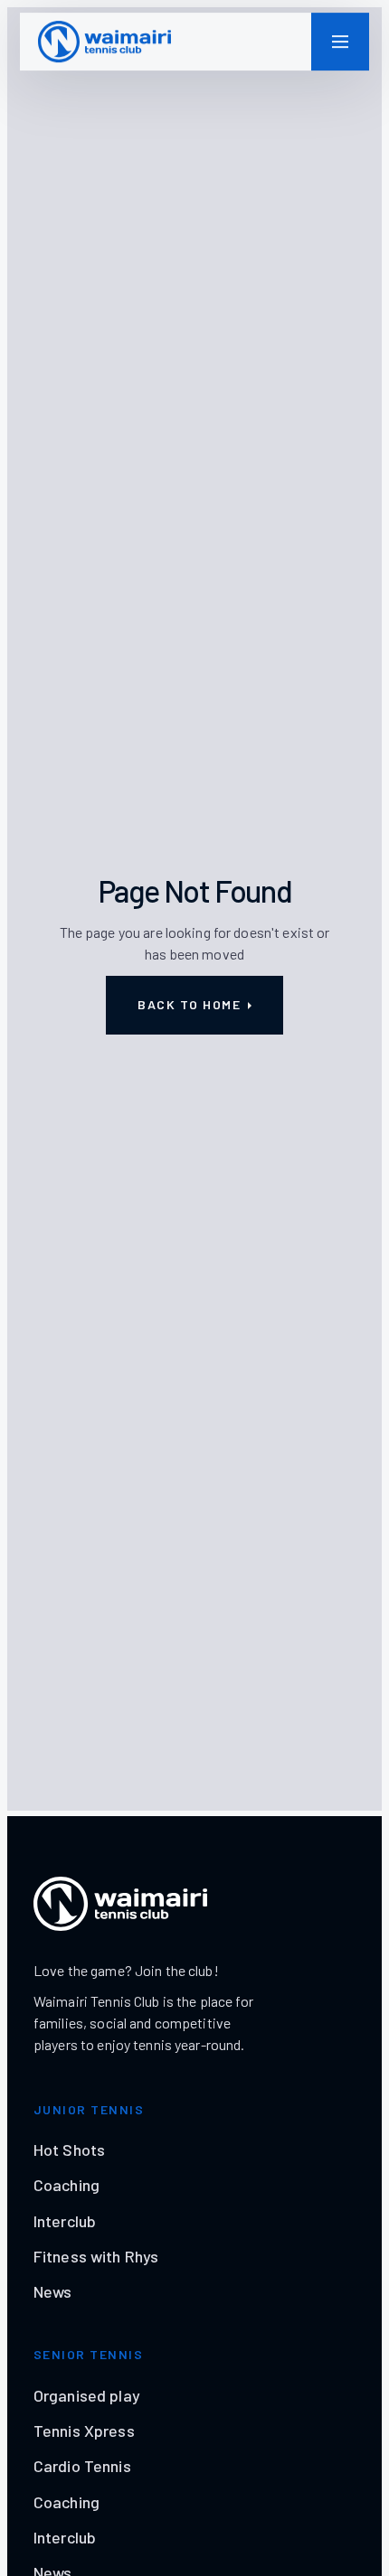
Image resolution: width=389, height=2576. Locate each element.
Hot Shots (69, 2150)
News (53, 2291)
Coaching (66, 2185)
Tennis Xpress (84, 2431)
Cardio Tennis (82, 2466)
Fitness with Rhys (96, 2256)
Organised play (87, 2395)
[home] (104, 42)
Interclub (65, 2221)
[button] (340, 42)
